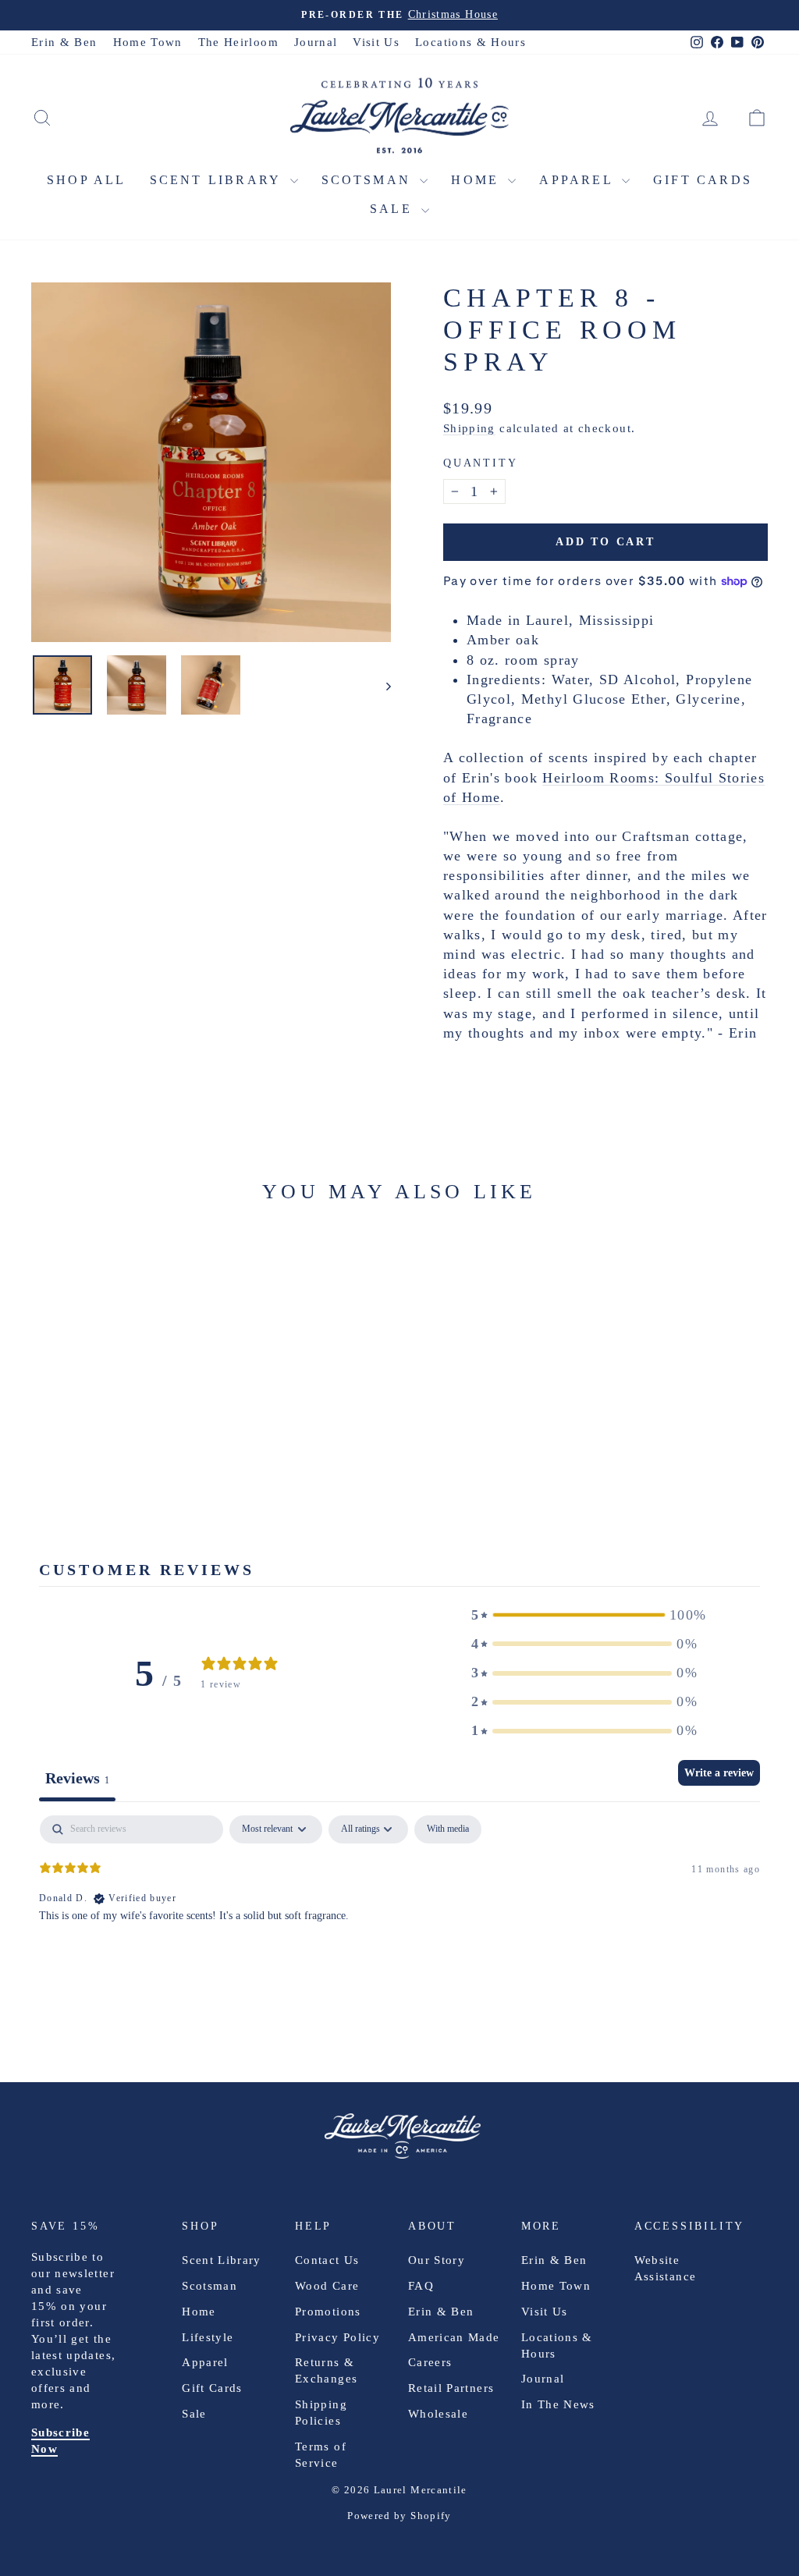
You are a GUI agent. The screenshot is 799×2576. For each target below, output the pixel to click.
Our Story (437, 2260)
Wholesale (438, 2414)
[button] (584, 1615)
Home (478, 180)
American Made (454, 2337)
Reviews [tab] (77, 1778)
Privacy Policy (337, 2337)
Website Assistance (666, 2268)
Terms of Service (321, 2455)
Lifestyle (208, 2337)
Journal (316, 42)
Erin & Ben (64, 42)
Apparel (579, 180)
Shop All (87, 180)
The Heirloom (238, 42)
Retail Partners (451, 2388)
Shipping (469, 428)
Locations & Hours (471, 42)
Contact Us (327, 2260)
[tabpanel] (399, 1915)
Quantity (480, 463)
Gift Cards (703, 180)
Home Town (148, 42)
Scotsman (369, 180)
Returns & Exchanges (326, 2370)
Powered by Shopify (399, 2516)
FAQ (421, 2286)
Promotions (328, 2312)
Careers (430, 2362)
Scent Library (218, 180)
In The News (558, 2404)
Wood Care (327, 2286)
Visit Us (376, 42)
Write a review (719, 1773)
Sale (394, 209)
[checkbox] (448, 1829)
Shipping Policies (321, 2413)
